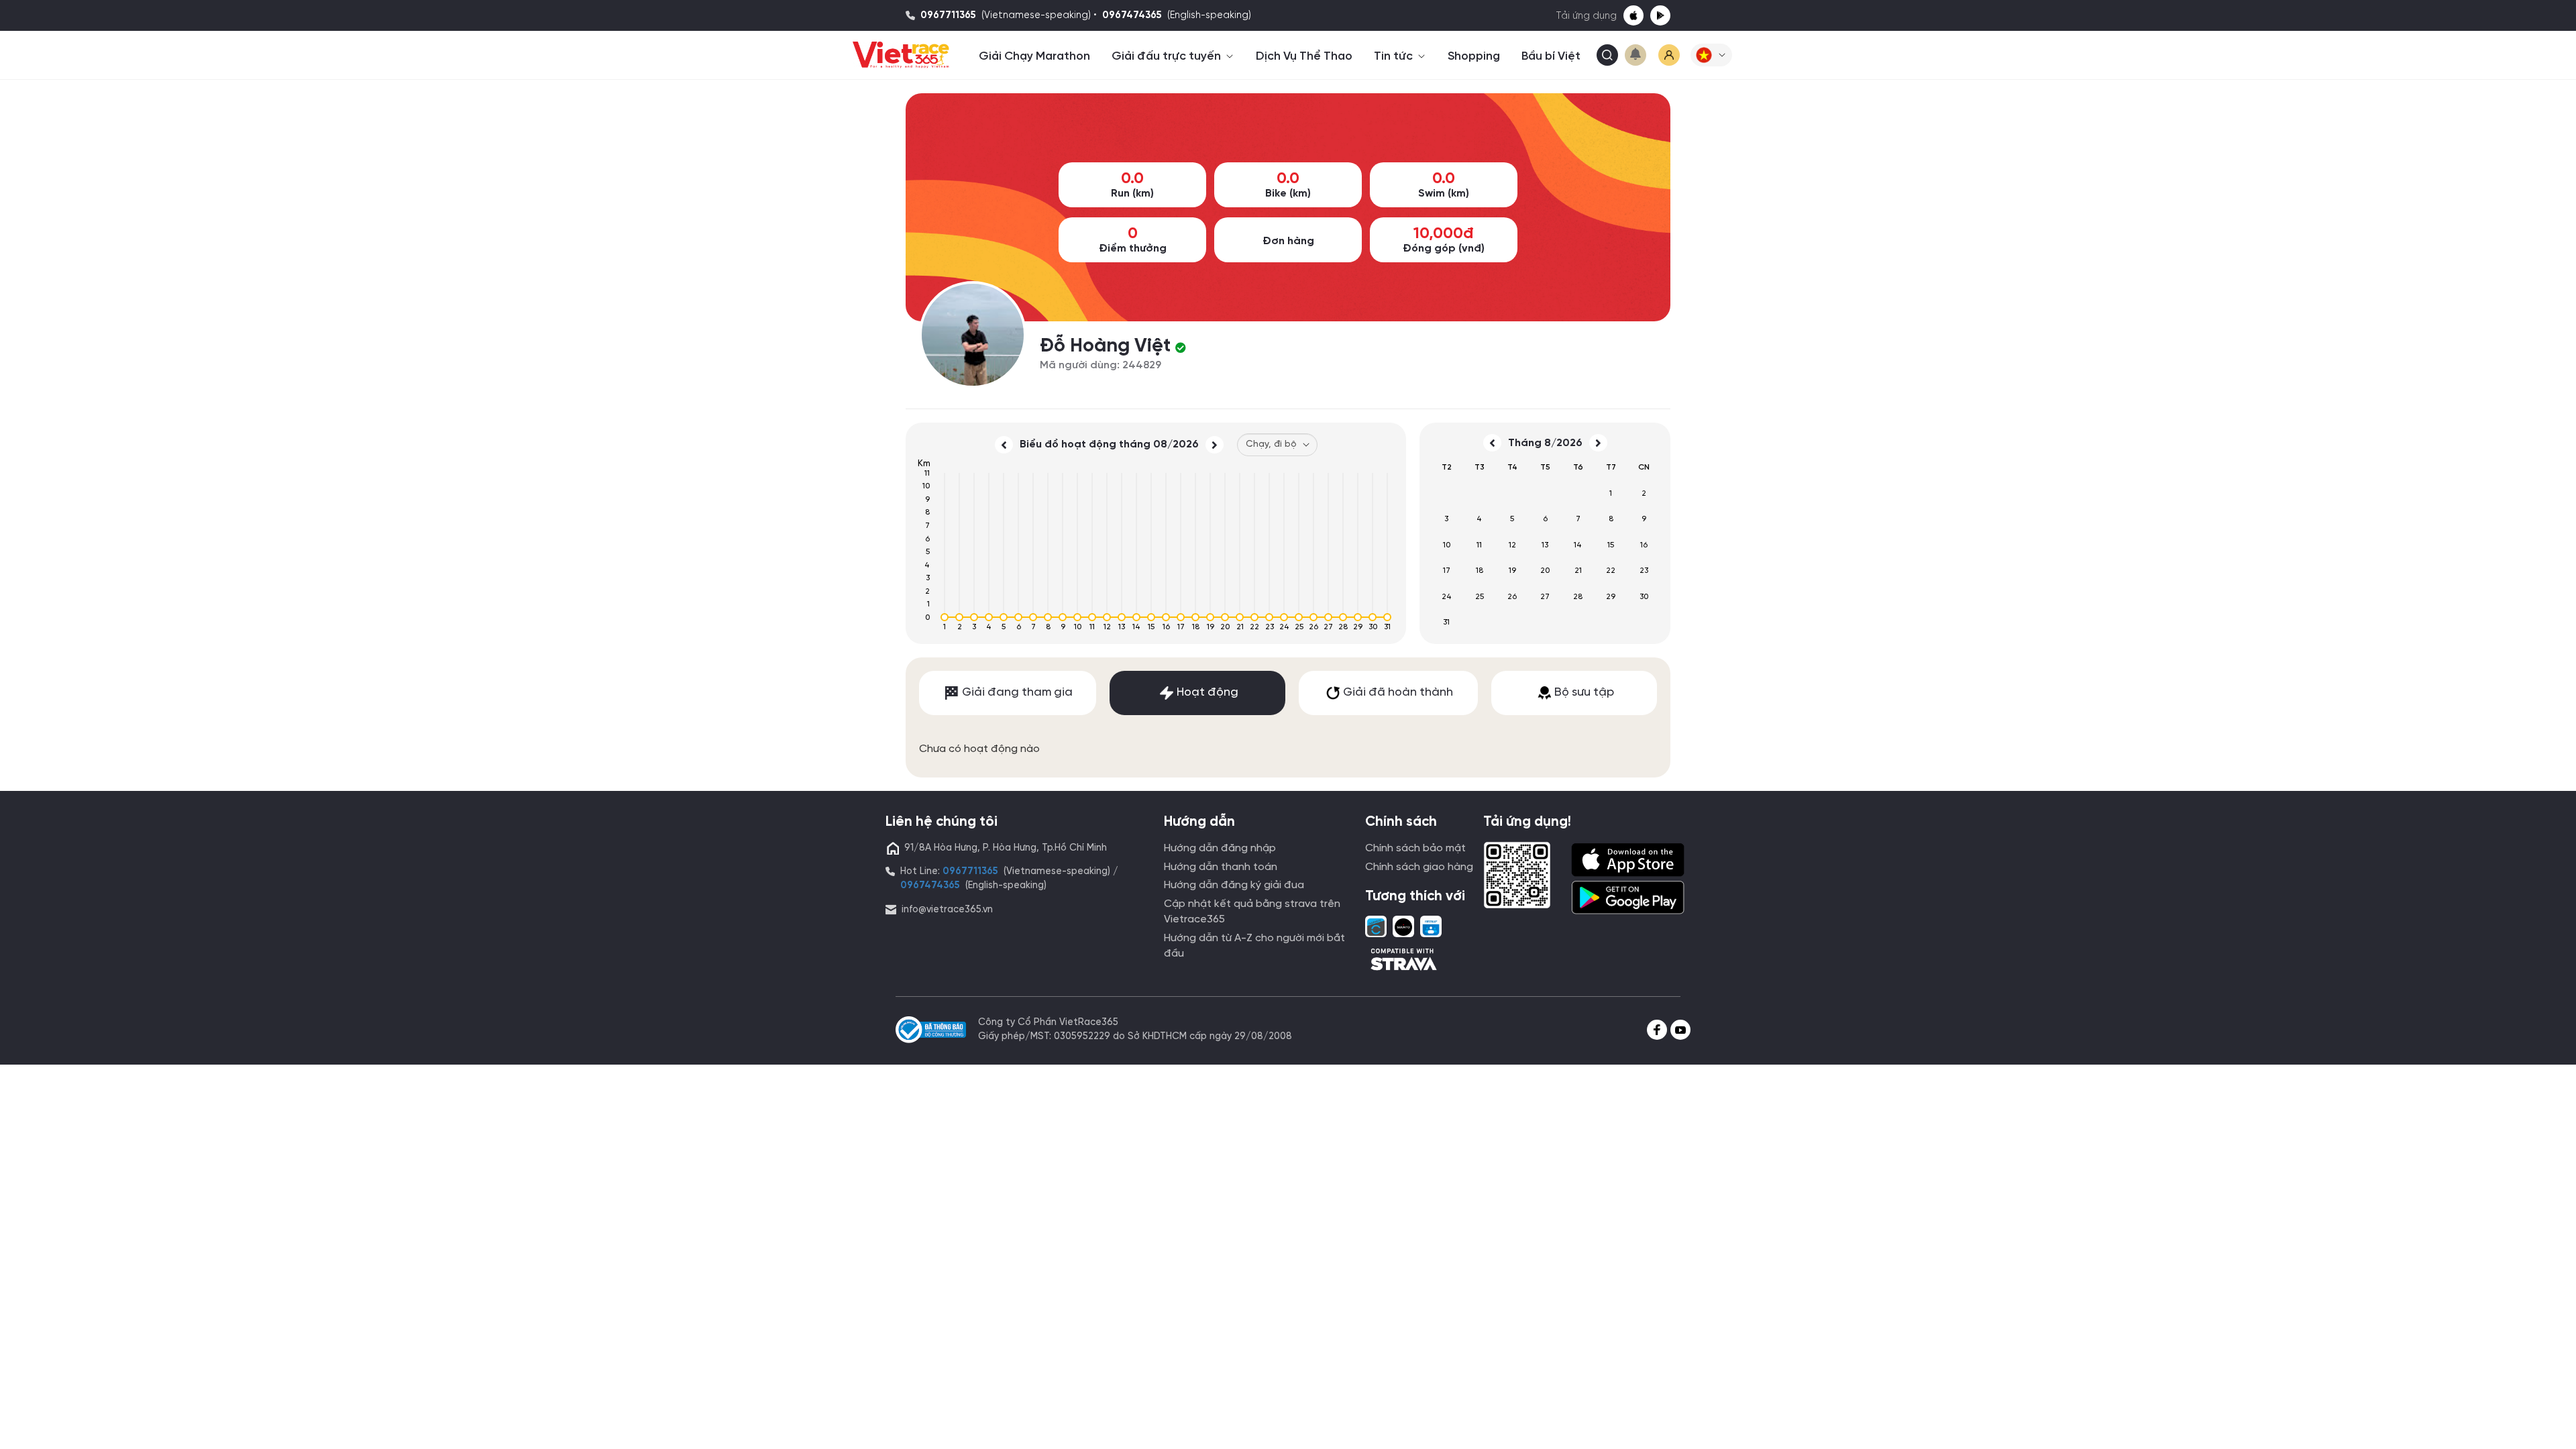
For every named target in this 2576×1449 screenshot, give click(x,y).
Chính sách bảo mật (1415, 848)
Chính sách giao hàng (1419, 867)
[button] (1711, 55)
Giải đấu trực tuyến (1168, 56)
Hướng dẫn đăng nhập (1220, 848)
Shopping (1474, 56)
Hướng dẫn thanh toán (1221, 867)
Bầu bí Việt (1551, 56)
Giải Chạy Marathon (1034, 56)
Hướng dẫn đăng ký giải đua (1234, 885)
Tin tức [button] (1395, 56)
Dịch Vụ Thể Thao (1304, 56)
